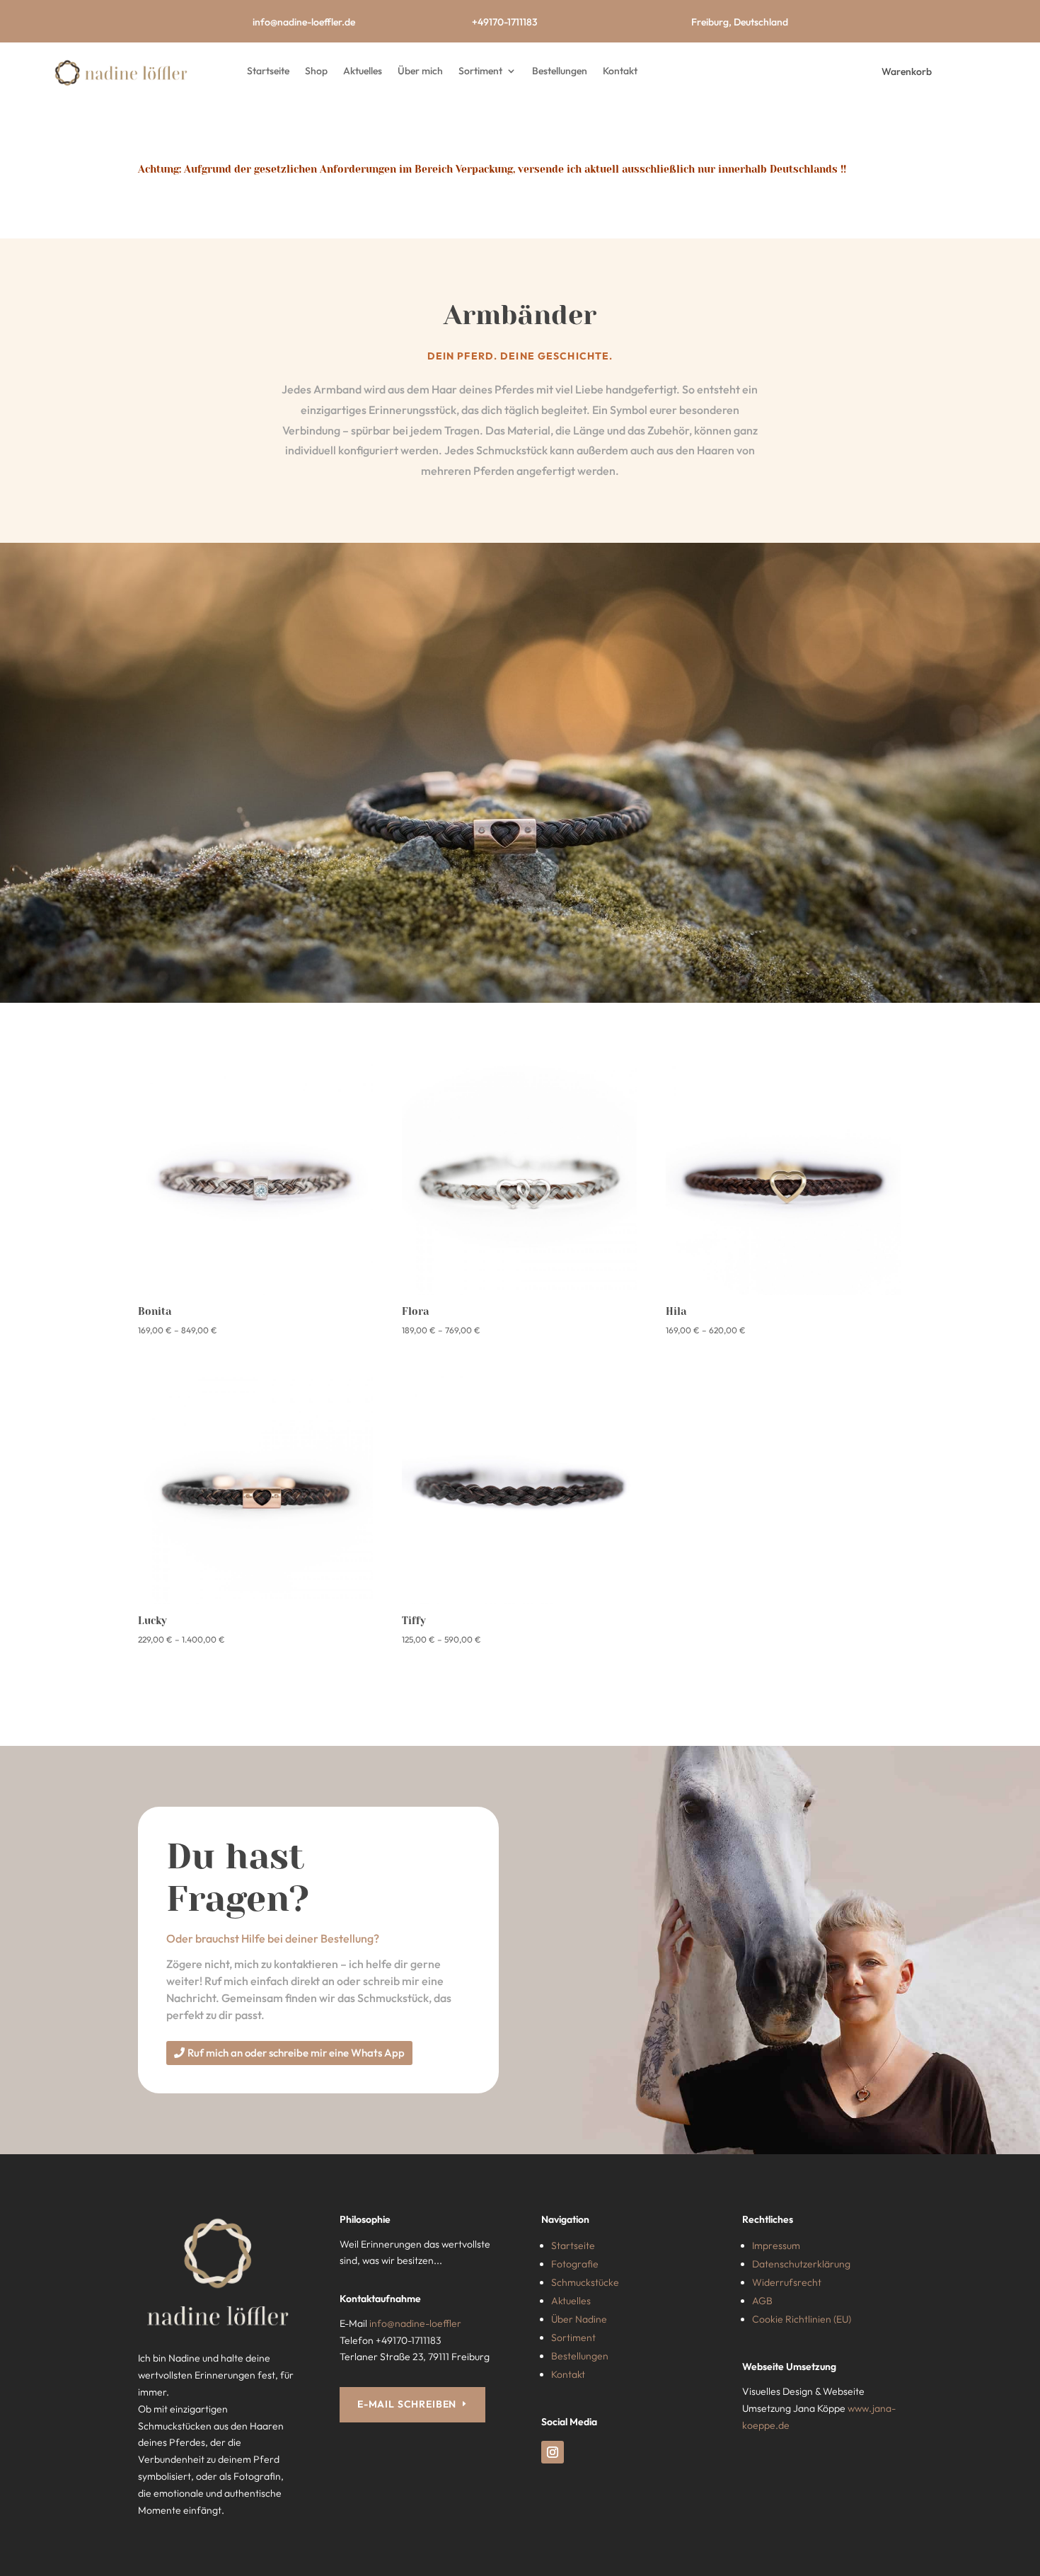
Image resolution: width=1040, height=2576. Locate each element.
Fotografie (575, 2264)
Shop (316, 71)
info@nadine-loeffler (415, 2323)
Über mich (420, 71)
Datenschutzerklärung (801, 2264)
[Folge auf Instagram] (553, 2452)
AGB (762, 2301)
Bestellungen (560, 71)
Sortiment (480, 71)
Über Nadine (579, 2319)
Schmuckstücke (585, 2282)
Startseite (268, 71)
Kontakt (620, 71)
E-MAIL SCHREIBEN (407, 2404)
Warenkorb (907, 71)
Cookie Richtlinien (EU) (802, 2319)
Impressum (776, 2246)
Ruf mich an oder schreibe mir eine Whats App (296, 2053)
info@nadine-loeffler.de (304, 22)
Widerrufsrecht (787, 2282)
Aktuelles (363, 71)
